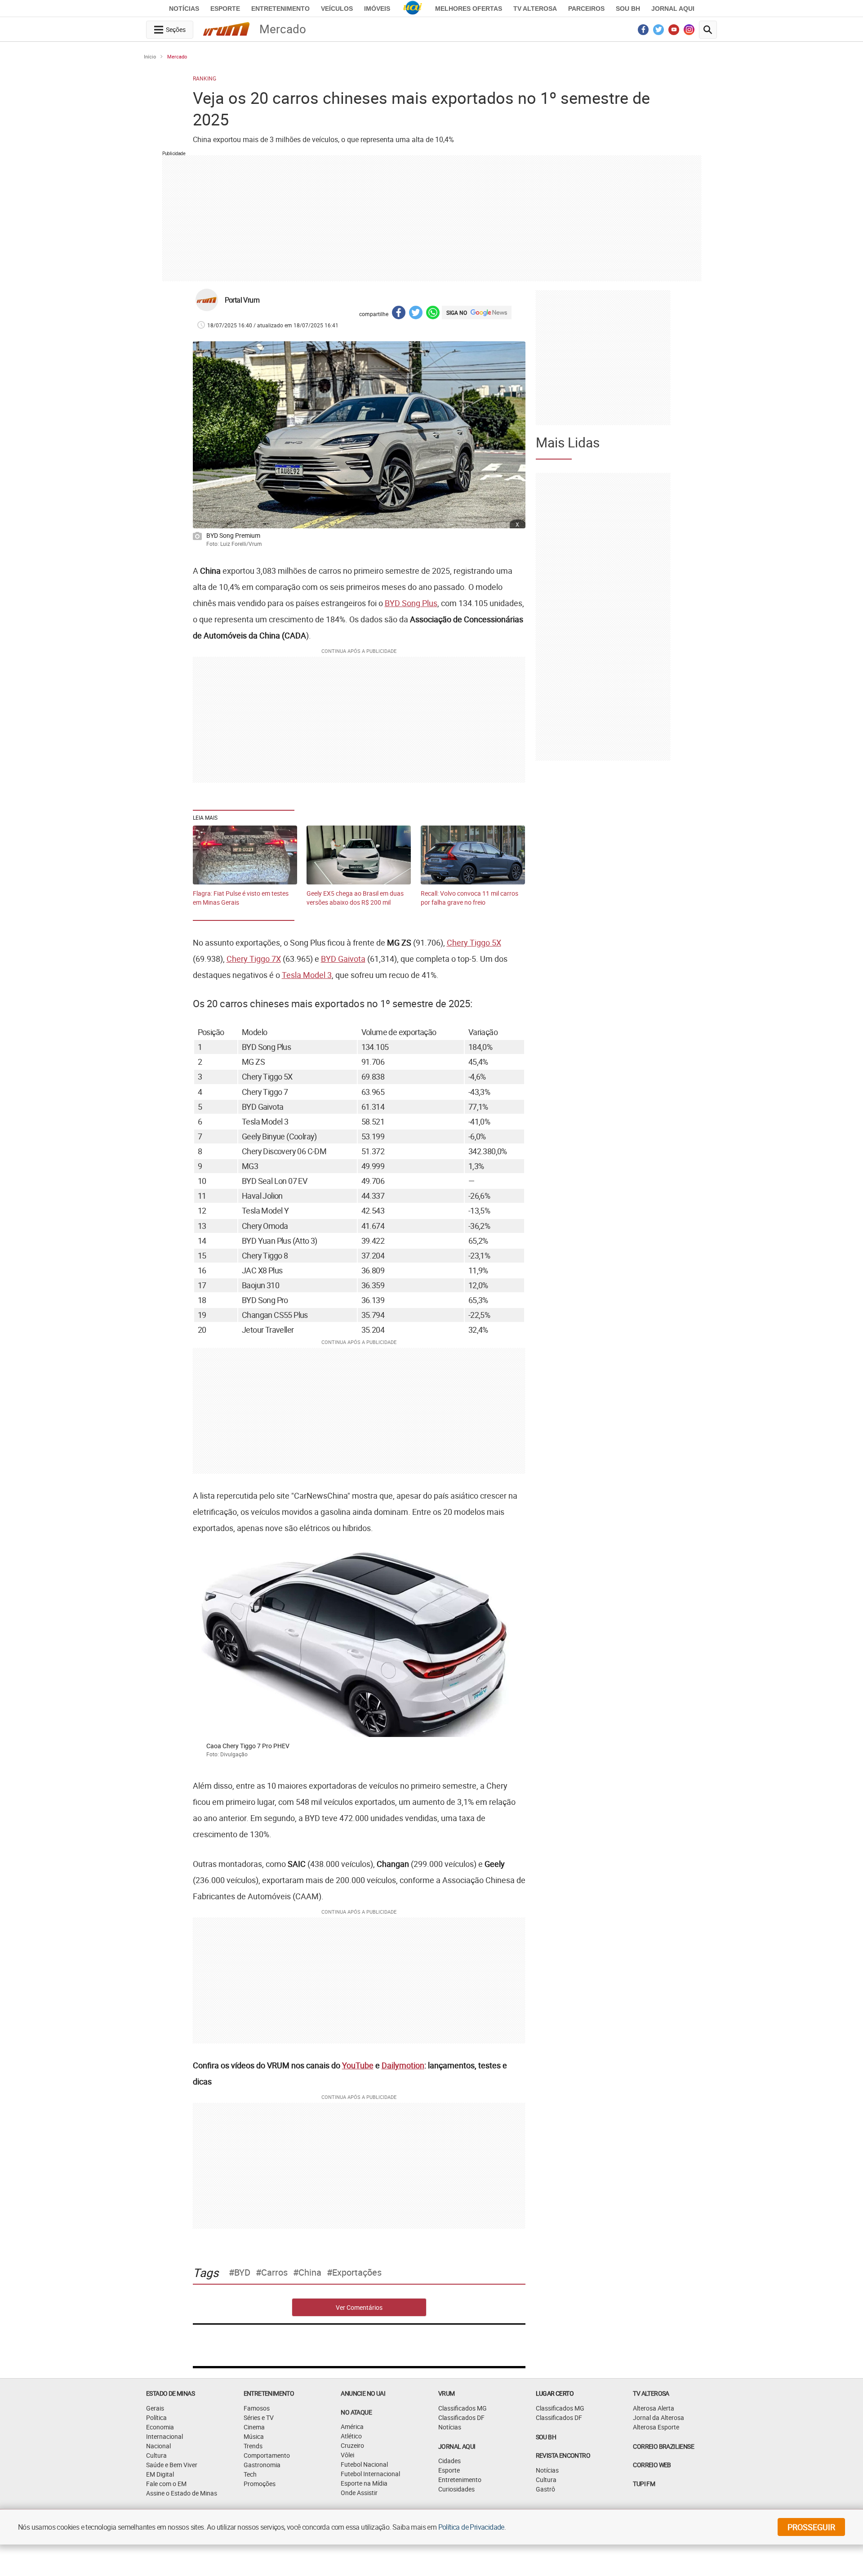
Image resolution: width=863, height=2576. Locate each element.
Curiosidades (456, 2489)
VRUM (447, 2393)
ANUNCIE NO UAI (363, 2393)
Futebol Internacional (370, 2474)
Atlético (351, 2436)
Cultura (156, 2455)
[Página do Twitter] (659, 32)
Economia (160, 2427)
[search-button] (708, 30)
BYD (242, 2272)
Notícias (184, 9)
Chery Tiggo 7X (254, 959)
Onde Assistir (359, 2493)
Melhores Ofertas (469, 9)
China (310, 2272)
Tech (250, 2474)
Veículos (337, 9)
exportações (357, 2272)
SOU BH (546, 2437)
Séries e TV (259, 2418)
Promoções (260, 2484)
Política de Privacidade (471, 2527)
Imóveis (377, 9)
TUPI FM (644, 2484)
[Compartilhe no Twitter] (416, 314)
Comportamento (267, 2455)
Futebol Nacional (364, 2464)
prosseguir (811, 2527)
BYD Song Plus (411, 603)
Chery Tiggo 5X (474, 942)
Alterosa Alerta (654, 2408)
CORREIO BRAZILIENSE (663, 2446)
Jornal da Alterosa (658, 2418)
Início (150, 56)
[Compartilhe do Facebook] (399, 314)
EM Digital (160, 2474)
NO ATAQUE (356, 2412)
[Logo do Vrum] (226, 31)
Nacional (158, 2446)
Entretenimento (280, 9)
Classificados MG (463, 2408)
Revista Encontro (563, 2455)
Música (254, 2436)
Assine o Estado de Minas (182, 2493)
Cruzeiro (352, 2445)
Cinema (254, 2427)
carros (274, 2272)
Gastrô (545, 2489)
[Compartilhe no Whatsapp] (433, 314)
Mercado (177, 56)
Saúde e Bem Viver (172, 2465)
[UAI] (413, 9)
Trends (253, 2446)
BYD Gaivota (343, 959)
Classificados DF (461, 2418)
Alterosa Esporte (656, 2427)
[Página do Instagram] (689, 32)
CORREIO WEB (652, 2465)
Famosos (257, 2408)
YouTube (358, 2065)
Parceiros (586, 9)
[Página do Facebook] (643, 32)
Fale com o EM (166, 2484)
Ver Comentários (359, 2307)
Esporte (225, 9)
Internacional (165, 2436)
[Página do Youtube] (674, 32)
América (352, 2426)
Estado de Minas (170, 2393)
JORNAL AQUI (673, 9)
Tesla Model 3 (307, 975)
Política (156, 2418)
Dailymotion (403, 2065)
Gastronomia (262, 2465)
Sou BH (628, 9)
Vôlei (347, 2455)
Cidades (449, 2461)
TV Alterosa (535, 9)
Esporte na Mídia (364, 2483)
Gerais (155, 2408)
